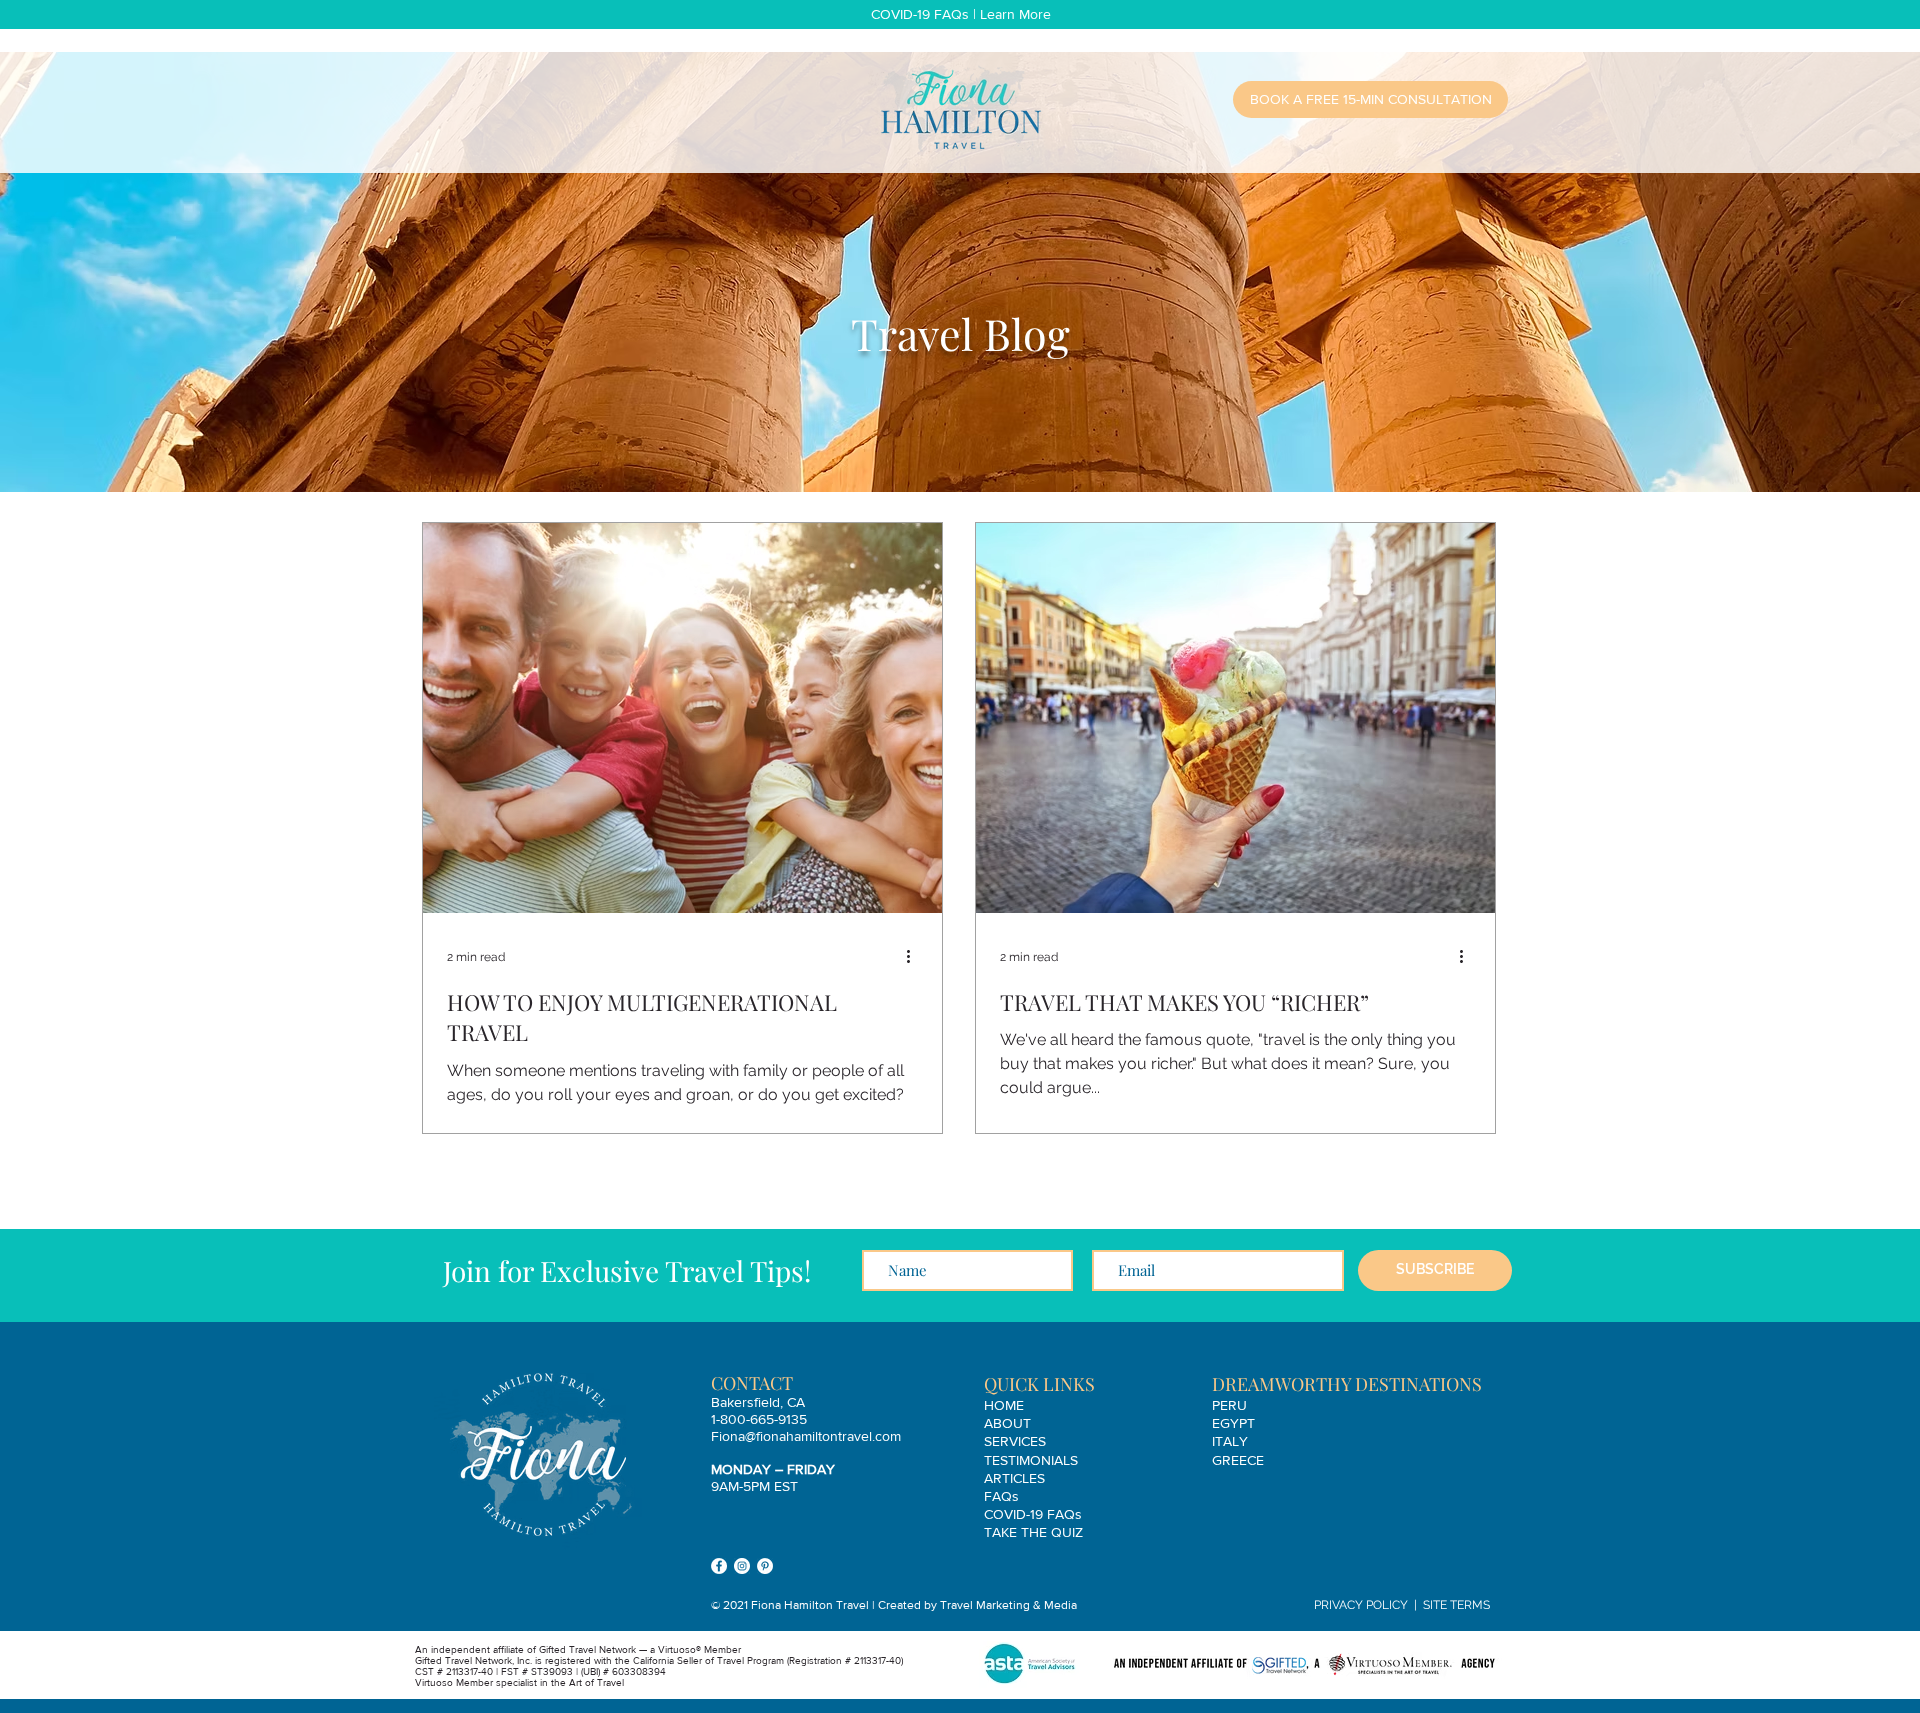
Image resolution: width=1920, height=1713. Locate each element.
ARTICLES (1014, 1478)
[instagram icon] (742, 1566)
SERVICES (1015, 1441)
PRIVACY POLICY (1361, 1605)
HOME (1004, 1405)
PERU (1229, 1405)
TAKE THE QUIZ (1033, 1532)
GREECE (1238, 1460)
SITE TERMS (1456, 1605)
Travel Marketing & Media (1008, 1605)
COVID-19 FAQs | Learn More (961, 14)
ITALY (1230, 1441)
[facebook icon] (719, 1566)
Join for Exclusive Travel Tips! (627, 1270)
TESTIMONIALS (1031, 1460)
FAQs (1001, 1496)
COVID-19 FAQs (1033, 1514)
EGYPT (1233, 1423)
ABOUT (1007, 1423)
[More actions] (915, 957)
